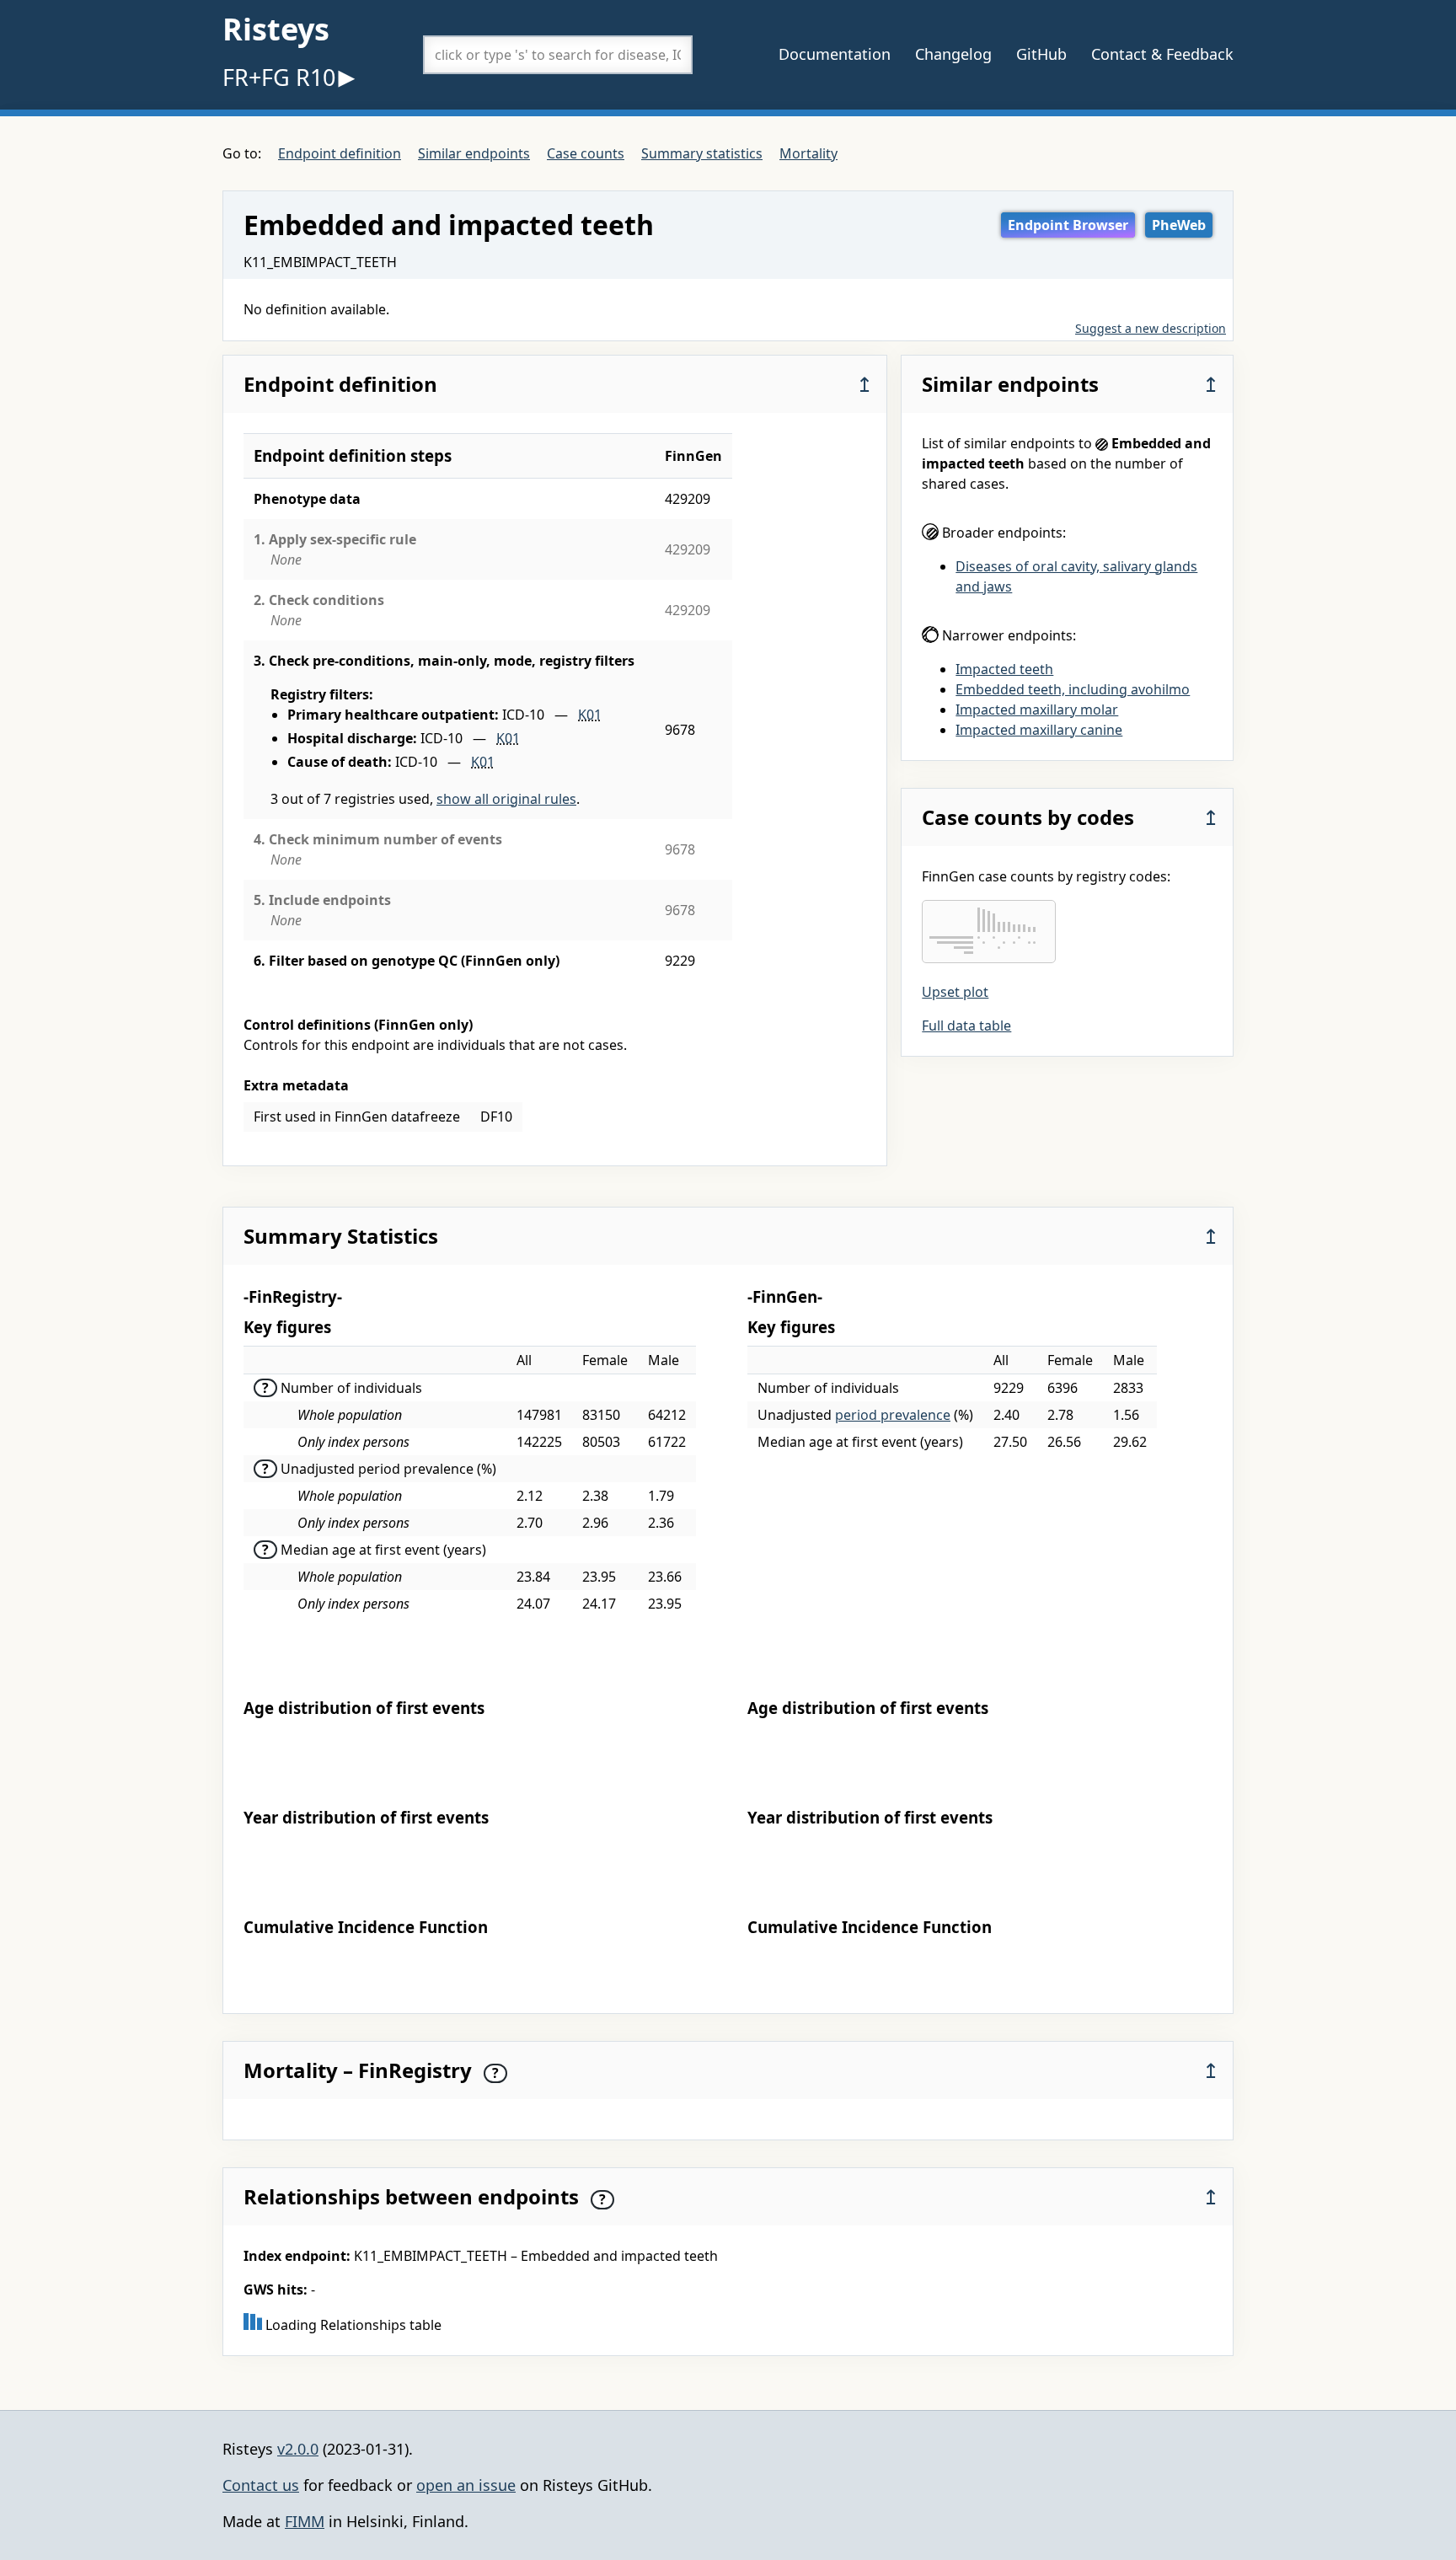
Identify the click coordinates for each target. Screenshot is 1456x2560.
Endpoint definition (340, 153)
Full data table (966, 1026)
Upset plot (955, 992)
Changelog (953, 54)
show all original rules (506, 799)
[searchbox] (558, 55)
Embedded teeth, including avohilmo (1073, 689)
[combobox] (558, 55)
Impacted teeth (1004, 669)
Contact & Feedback (1162, 54)
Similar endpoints (474, 153)
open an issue (466, 2485)
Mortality (808, 153)
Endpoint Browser (1068, 225)
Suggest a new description (1151, 328)
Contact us (261, 2485)
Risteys (276, 29)
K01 (590, 715)
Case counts (586, 153)
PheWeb (1179, 225)
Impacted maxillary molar (1037, 710)
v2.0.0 (298, 2449)
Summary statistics (702, 153)
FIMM (305, 2521)
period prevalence (893, 1415)
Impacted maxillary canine (1039, 730)
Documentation (835, 54)
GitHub (1041, 54)
